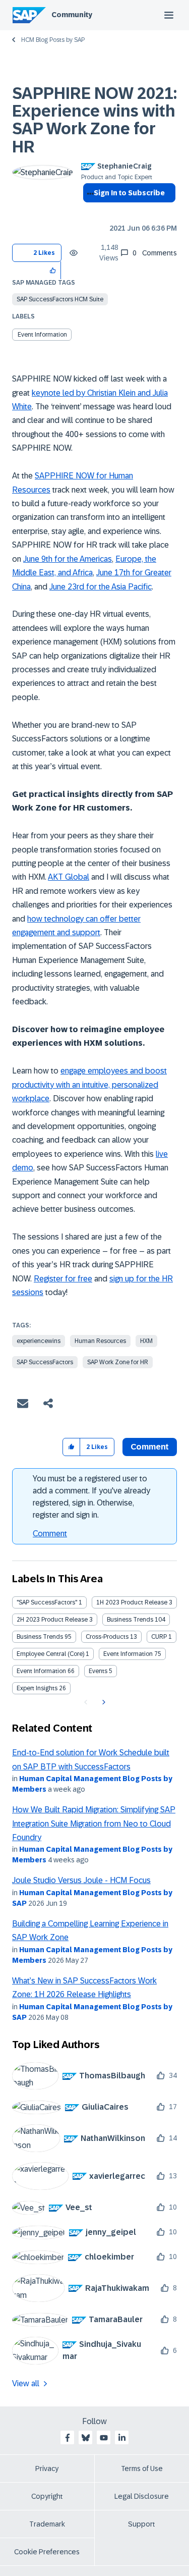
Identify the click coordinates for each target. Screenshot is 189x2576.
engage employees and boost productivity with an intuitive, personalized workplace (89, 1085)
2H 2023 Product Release (52, 1620)
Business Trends (130, 1620)
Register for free (63, 1279)
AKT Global (69, 877)
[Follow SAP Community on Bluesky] (86, 2438)
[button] (53, 270)
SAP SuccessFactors (45, 1362)
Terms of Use (142, 2468)
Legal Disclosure (142, 2496)
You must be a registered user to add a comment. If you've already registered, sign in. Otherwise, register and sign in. (91, 1497)
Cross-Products (107, 1637)
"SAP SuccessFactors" (47, 1602)
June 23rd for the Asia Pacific (101, 587)
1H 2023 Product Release (132, 1602)
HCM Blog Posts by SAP (53, 40)
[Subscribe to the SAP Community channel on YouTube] (104, 2438)
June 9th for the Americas (68, 559)
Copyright (47, 2496)
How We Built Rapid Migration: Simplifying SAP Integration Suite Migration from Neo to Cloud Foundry (94, 1823)
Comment (50, 1534)
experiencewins (39, 1341)
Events (98, 1671)
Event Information (42, 335)
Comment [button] (150, 1447)
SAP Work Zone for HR (118, 1362)
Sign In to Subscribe (129, 193)
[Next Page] (103, 1702)
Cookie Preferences (47, 2552)
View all (26, 2383)
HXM (146, 1341)
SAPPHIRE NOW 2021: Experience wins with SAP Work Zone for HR (94, 120)
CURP (159, 1637)
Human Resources (100, 1341)
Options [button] (88, 211)
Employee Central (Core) (50, 1654)
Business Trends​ (40, 1637)
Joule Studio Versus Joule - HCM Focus (81, 1880)
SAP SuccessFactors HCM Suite (60, 299)
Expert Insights (37, 1688)
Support (142, 2524)
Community (72, 15)
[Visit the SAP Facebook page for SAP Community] (68, 2438)
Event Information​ (41, 1671)
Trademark (47, 2524)
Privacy (47, 2468)
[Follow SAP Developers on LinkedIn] (122, 2438)
